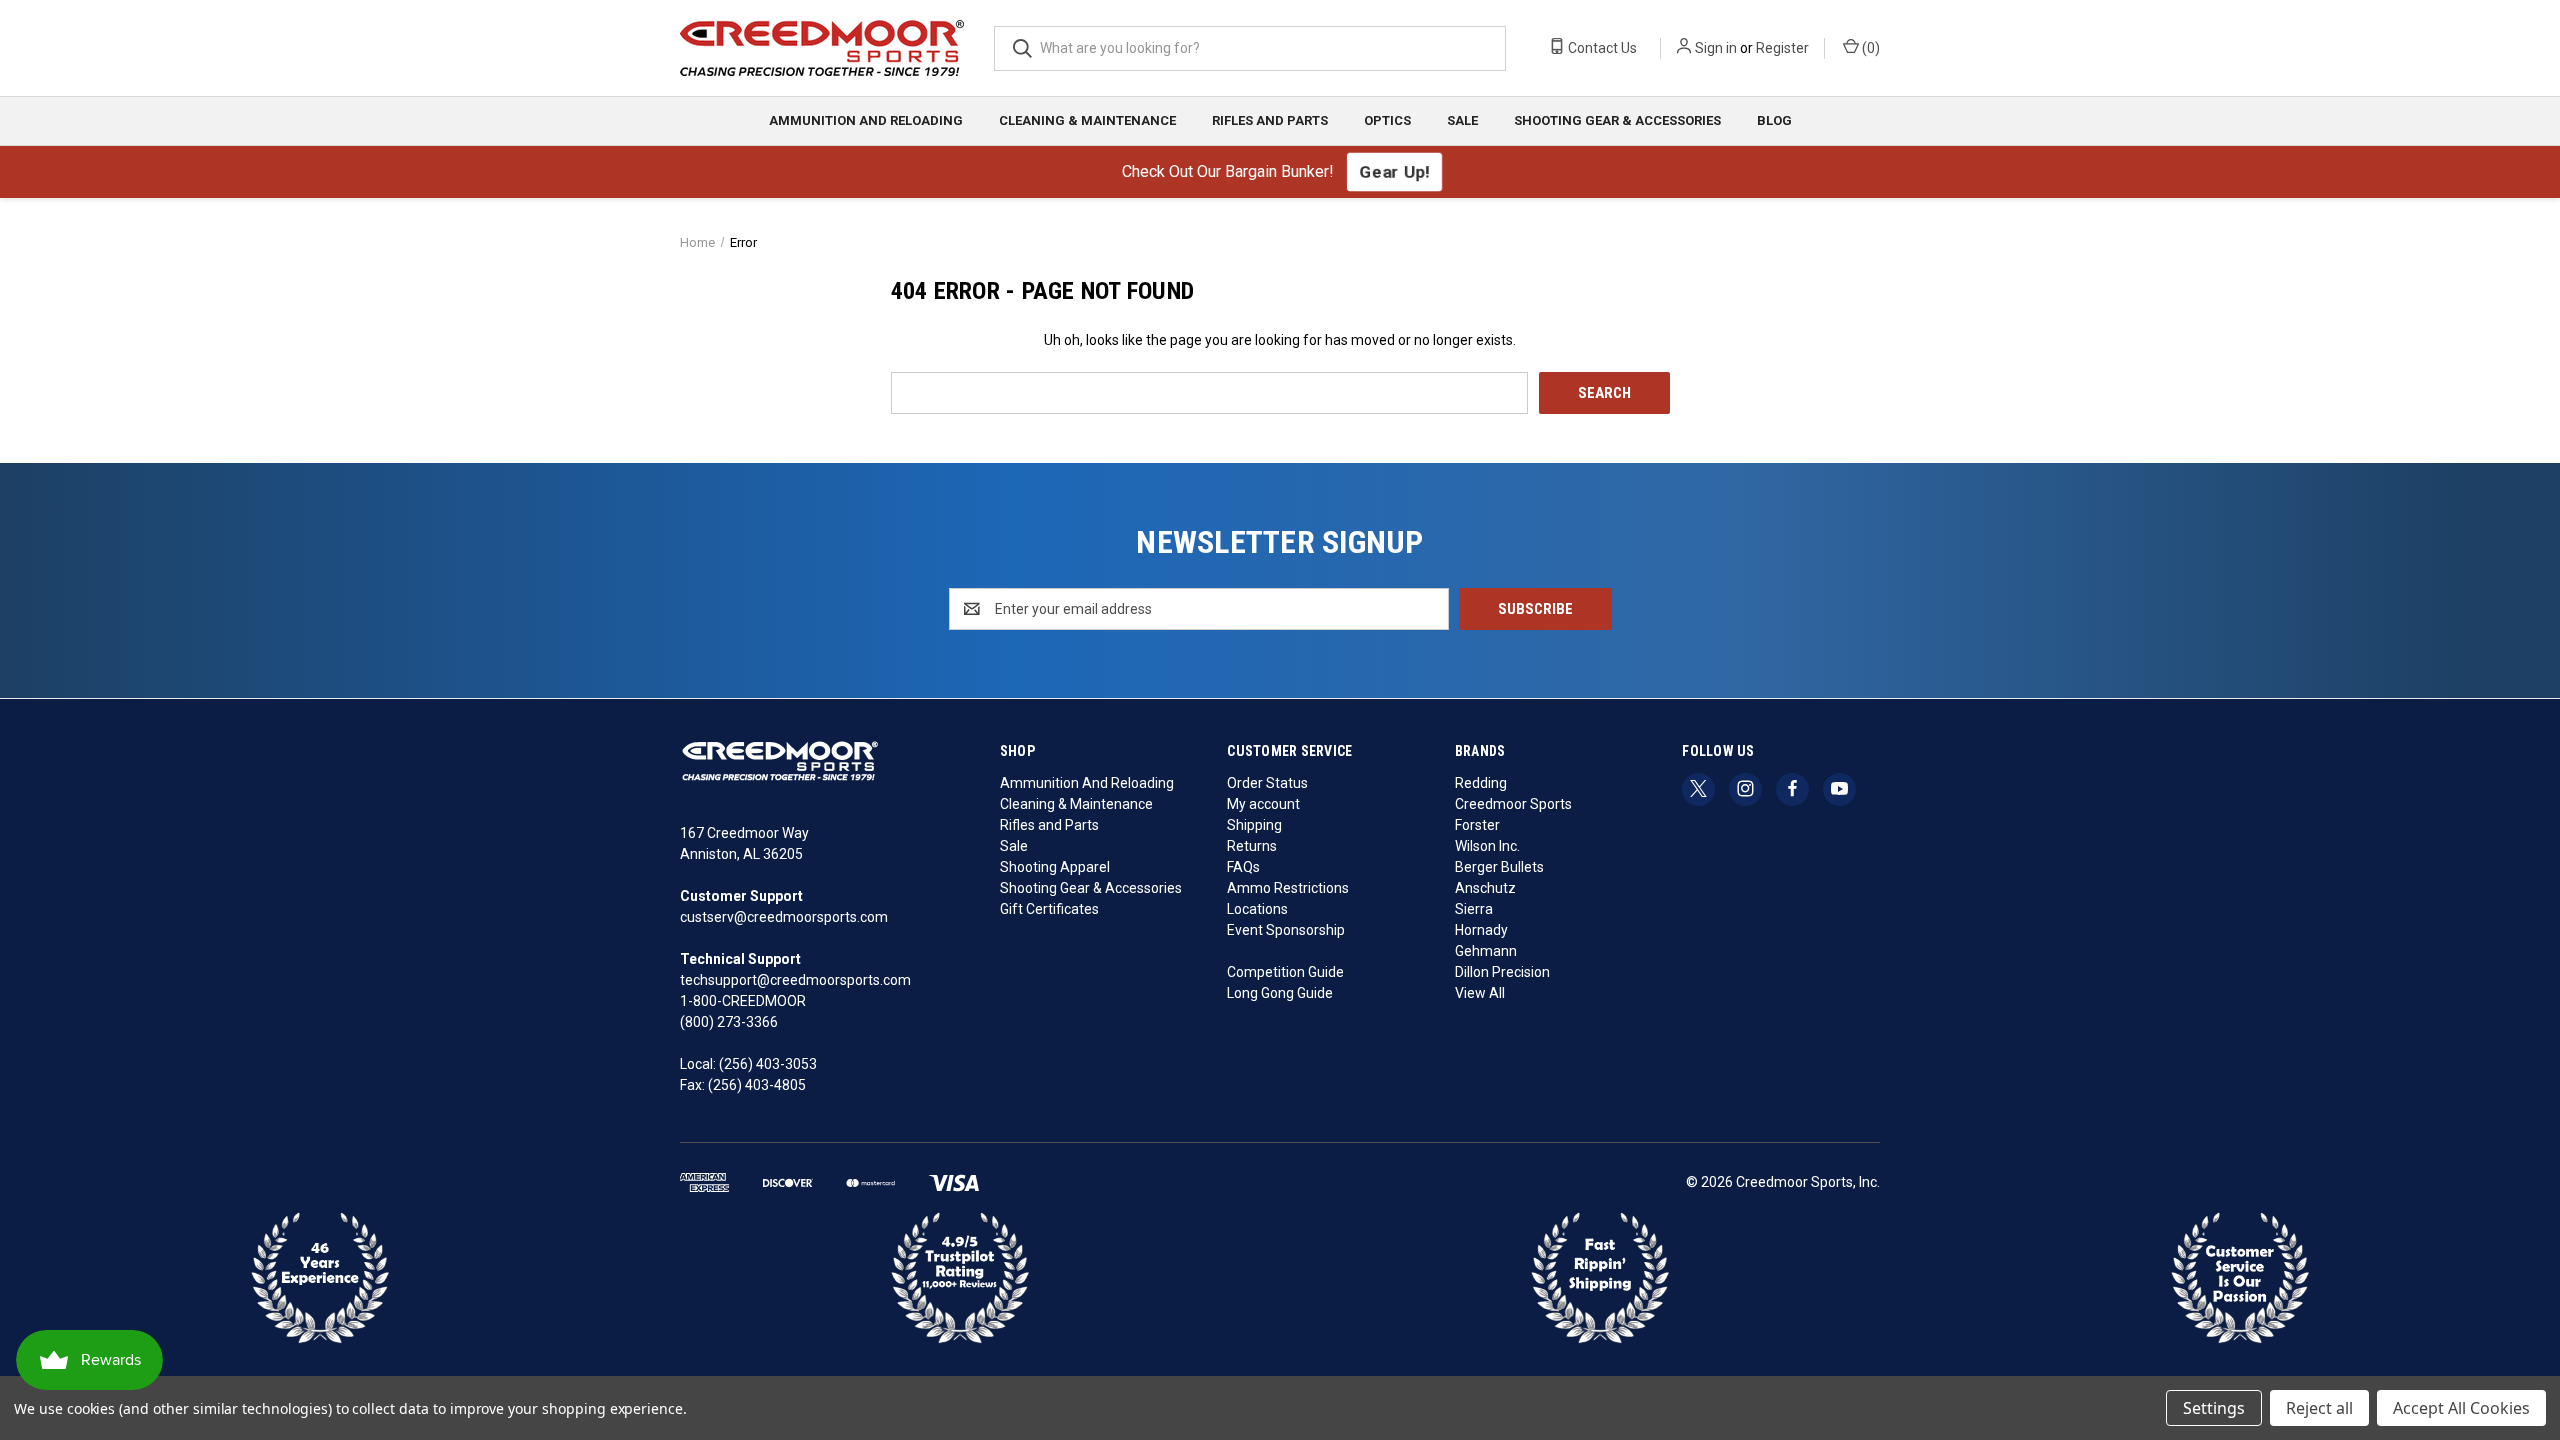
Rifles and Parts (1270, 120)
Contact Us (1601, 48)
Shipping (1254, 825)
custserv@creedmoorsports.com (784, 917)
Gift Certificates (1049, 909)
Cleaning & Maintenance (1087, 120)
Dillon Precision (1502, 972)
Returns (1252, 846)
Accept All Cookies (2461, 1408)
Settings (2214, 1408)
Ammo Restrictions (1288, 888)
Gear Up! (1393, 171)
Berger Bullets (1499, 867)
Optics (1387, 120)
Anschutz (1485, 888)
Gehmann (1486, 951)
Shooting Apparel (1055, 867)
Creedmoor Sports (1513, 804)
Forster (1477, 825)
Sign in (1716, 48)
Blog (1774, 120)
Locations (1257, 909)
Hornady (1481, 930)
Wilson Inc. (1487, 846)
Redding (1481, 783)
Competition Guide (1285, 972)
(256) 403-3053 (768, 1064)
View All (1480, 993)
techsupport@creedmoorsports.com (795, 980)
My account (1263, 804)
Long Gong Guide (1280, 993)
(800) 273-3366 (729, 1022)
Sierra (1474, 909)
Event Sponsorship (1286, 930)
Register (1782, 48)
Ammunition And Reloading (866, 120)
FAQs (1243, 867)
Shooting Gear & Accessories (1617, 120)
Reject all (2319, 1408)
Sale (1462, 120)
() (1869, 48)
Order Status (1267, 783)
